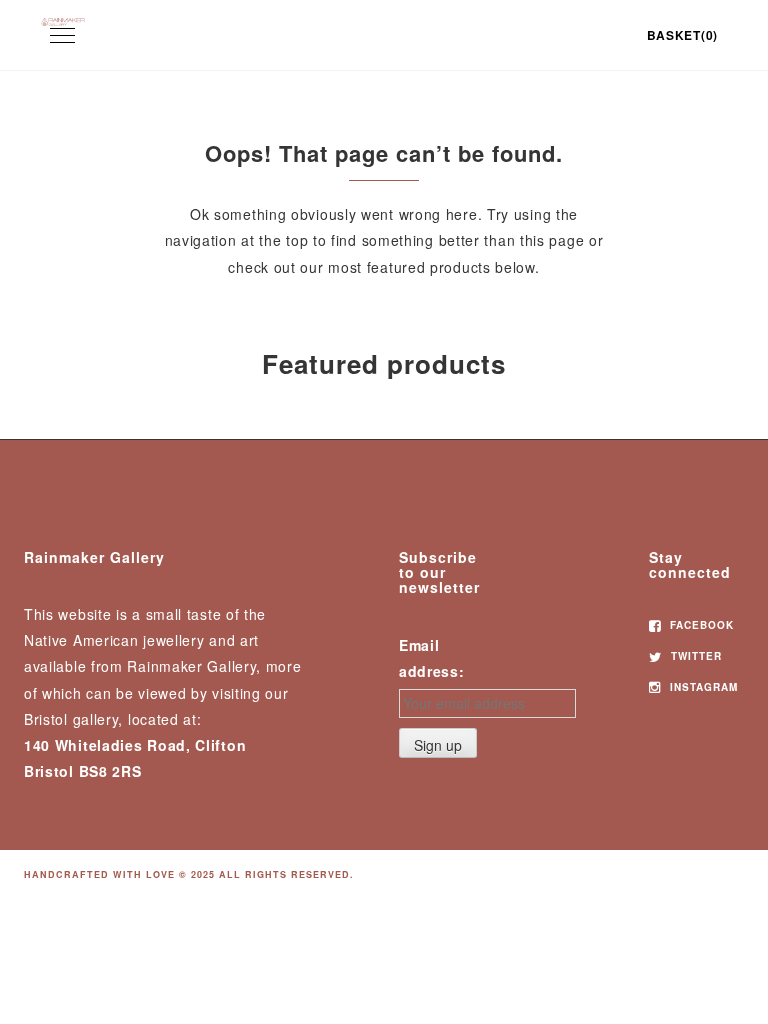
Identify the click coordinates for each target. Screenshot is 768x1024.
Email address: (432, 658)
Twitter (694, 656)
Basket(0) (682, 35)
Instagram (702, 687)
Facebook (700, 625)
